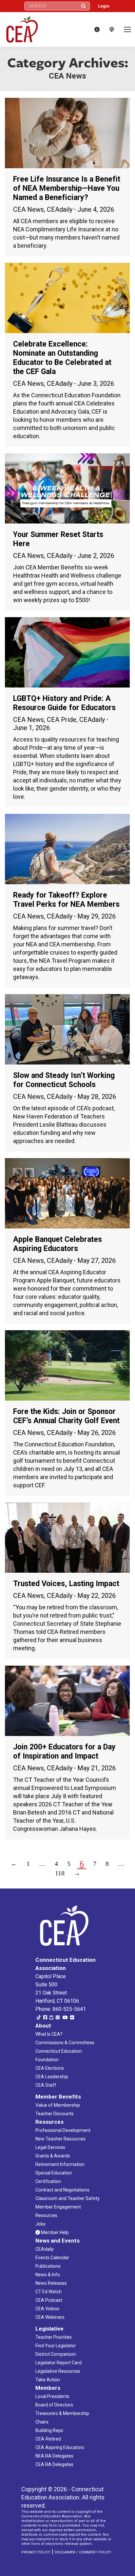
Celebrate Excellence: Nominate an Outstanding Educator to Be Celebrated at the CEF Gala (62, 358)
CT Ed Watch (48, 2292)
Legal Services (50, 2147)
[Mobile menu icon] (127, 29)
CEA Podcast (49, 2300)
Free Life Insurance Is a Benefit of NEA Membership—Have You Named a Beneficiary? (67, 188)
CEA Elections (50, 2068)
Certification (48, 2181)
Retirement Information (60, 2164)
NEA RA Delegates (54, 2456)
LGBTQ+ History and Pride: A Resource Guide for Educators (64, 703)
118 (60, 1873)
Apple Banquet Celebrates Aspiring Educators (58, 1244)
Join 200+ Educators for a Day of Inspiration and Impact (64, 1752)
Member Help (54, 2232)
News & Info (48, 2275)
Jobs (40, 2224)
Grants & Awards (53, 2156)
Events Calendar (52, 2258)
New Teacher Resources (60, 2139)
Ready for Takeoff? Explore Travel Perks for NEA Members (66, 900)
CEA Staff (46, 2085)
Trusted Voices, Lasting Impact (66, 1584)
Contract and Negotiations (62, 2190)
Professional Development (63, 2130)
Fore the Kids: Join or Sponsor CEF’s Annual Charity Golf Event (66, 1416)
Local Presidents (52, 2396)
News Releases (51, 2283)
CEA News (29, 209)
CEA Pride (62, 720)
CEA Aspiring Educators (60, 2447)
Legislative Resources (58, 2371)
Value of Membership (58, 2105)
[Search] (84, 6)
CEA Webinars (50, 2317)
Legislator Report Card (58, 2363)
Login (104, 6)
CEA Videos (47, 2309)
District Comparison (56, 2354)
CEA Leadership (52, 2077)
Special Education (54, 2173)
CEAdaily (60, 209)
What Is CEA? (49, 2034)
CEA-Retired (48, 2439)
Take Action (48, 2380)
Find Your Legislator (56, 2346)
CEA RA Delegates (54, 2464)
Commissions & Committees (65, 2043)
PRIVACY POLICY (36, 2552)
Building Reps (49, 2430)
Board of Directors (54, 2405)
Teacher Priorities (54, 2337)
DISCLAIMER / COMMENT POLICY (83, 2552)
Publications (48, 2266)
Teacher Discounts (55, 2114)
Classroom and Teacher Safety (67, 2198)
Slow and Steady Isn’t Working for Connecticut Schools (64, 1080)
